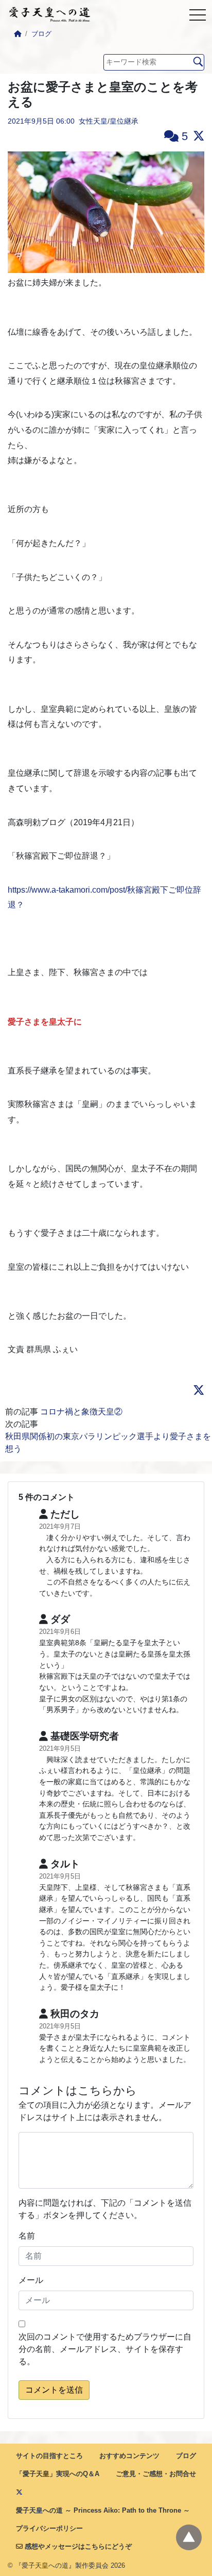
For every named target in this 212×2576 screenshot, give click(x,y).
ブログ (41, 34)
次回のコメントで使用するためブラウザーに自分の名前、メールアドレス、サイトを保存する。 (105, 2349)
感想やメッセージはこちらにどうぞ (77, 2546)
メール (31, 2280)
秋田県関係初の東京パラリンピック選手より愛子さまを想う (108, 1443)
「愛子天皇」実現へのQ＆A (58, 2474)
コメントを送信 (54, 2390)
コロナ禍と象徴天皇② (85, 1412)
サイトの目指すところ (49, 2456)
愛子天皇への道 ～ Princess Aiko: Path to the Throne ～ (103, 2510)
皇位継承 (124, 121)
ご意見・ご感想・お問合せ (156, 2474)
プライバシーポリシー (49, 2528)
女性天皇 (93, 121)
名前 (27, 2236)
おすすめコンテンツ (129, 2456)
